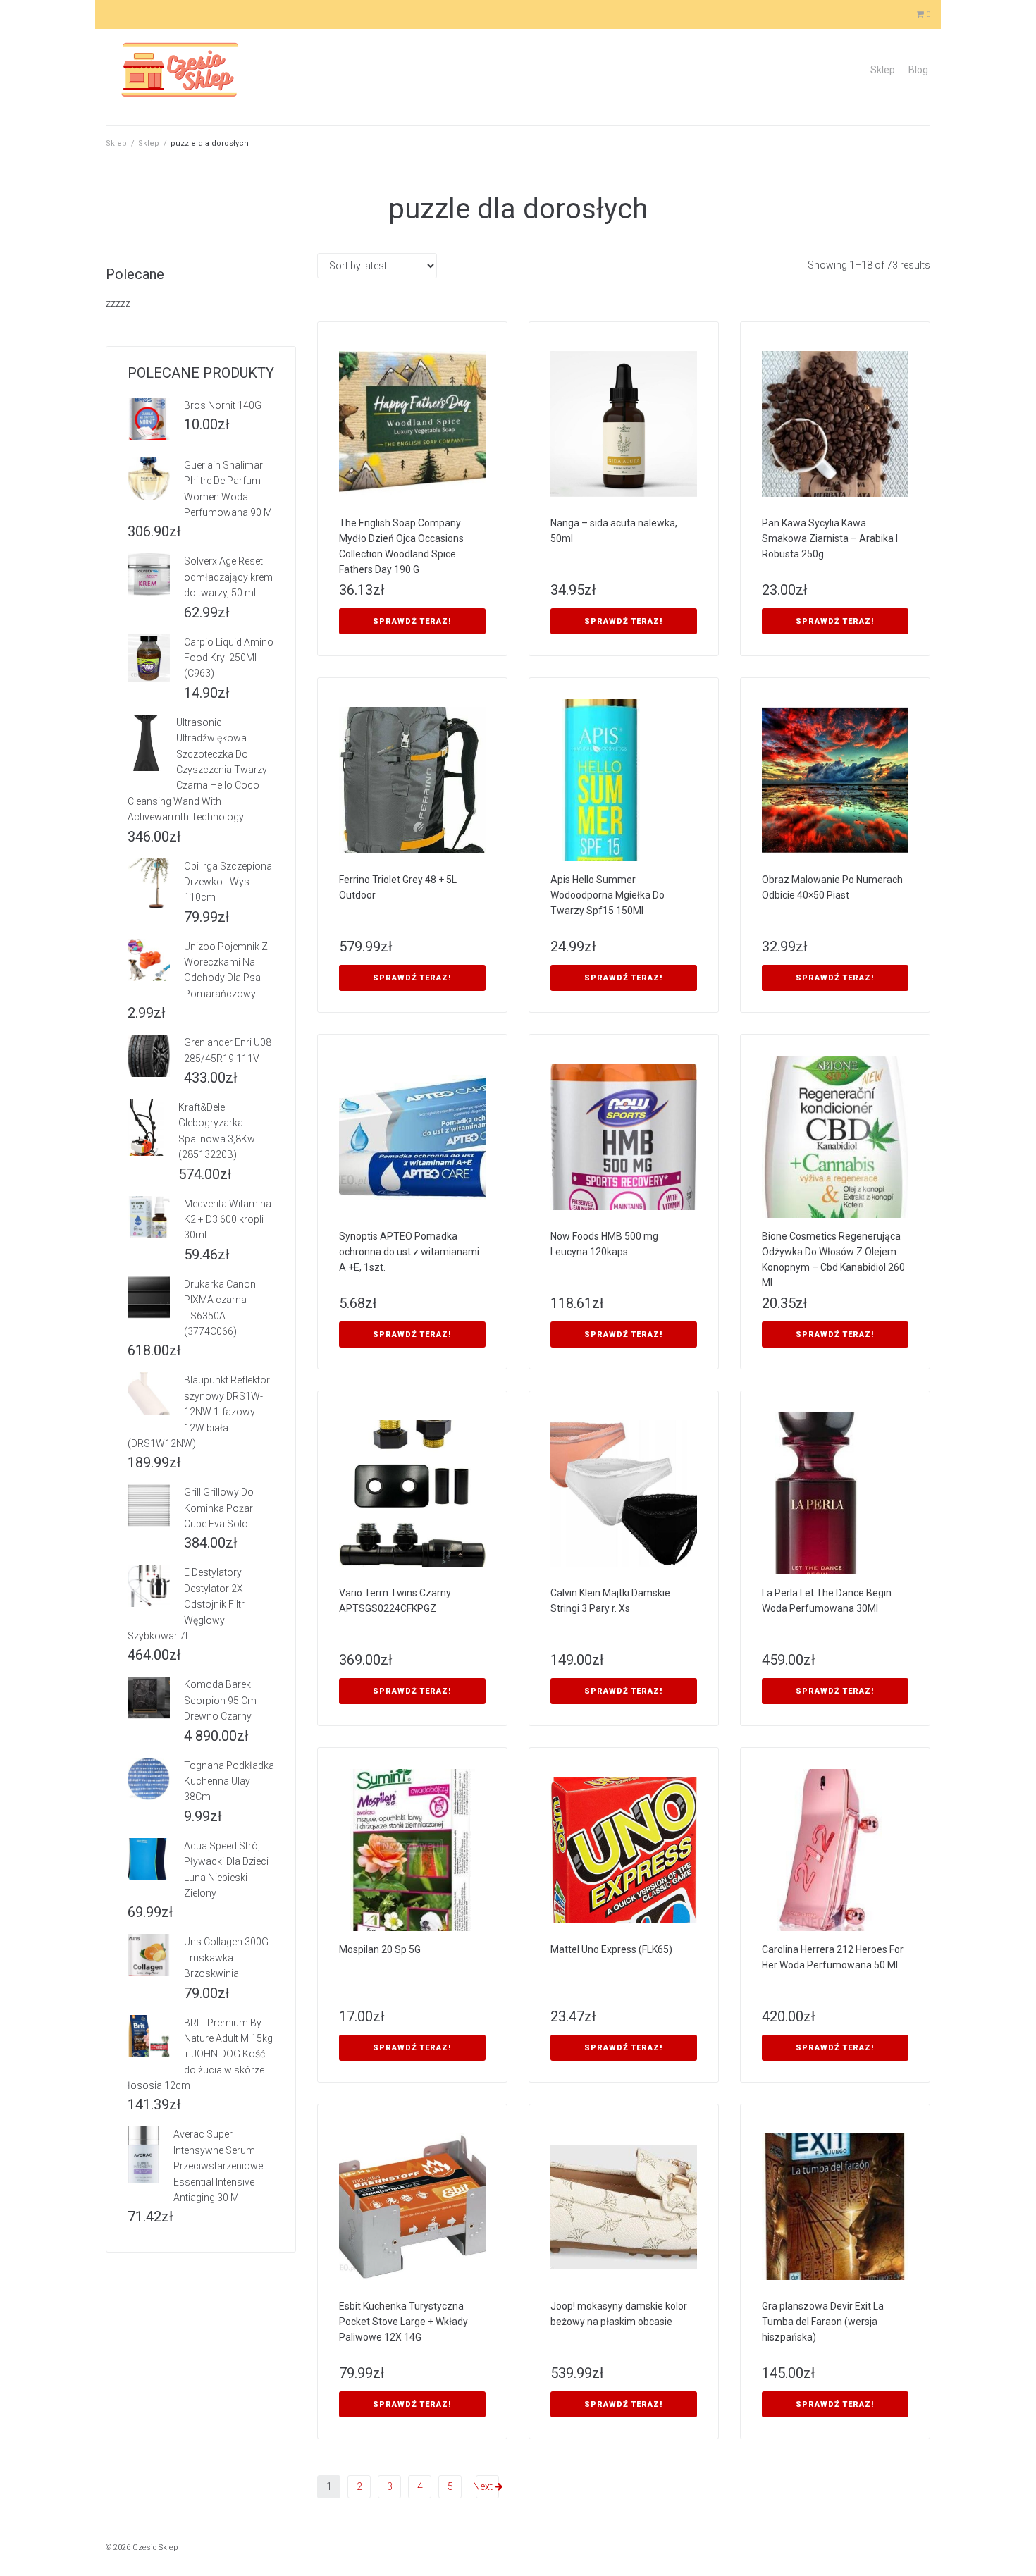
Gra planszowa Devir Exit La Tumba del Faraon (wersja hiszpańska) (823, 2322)
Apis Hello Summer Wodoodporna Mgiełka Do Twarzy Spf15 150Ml (608, 895)
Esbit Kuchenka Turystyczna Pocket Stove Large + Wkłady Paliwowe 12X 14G (403, 2322)
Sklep (883, 70)
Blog (918, 70)
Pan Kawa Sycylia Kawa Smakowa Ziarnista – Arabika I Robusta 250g (830, 538)
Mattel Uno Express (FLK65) (611, 1949)
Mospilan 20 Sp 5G (380, 1949)
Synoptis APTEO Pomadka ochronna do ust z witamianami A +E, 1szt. (409, 1252)
